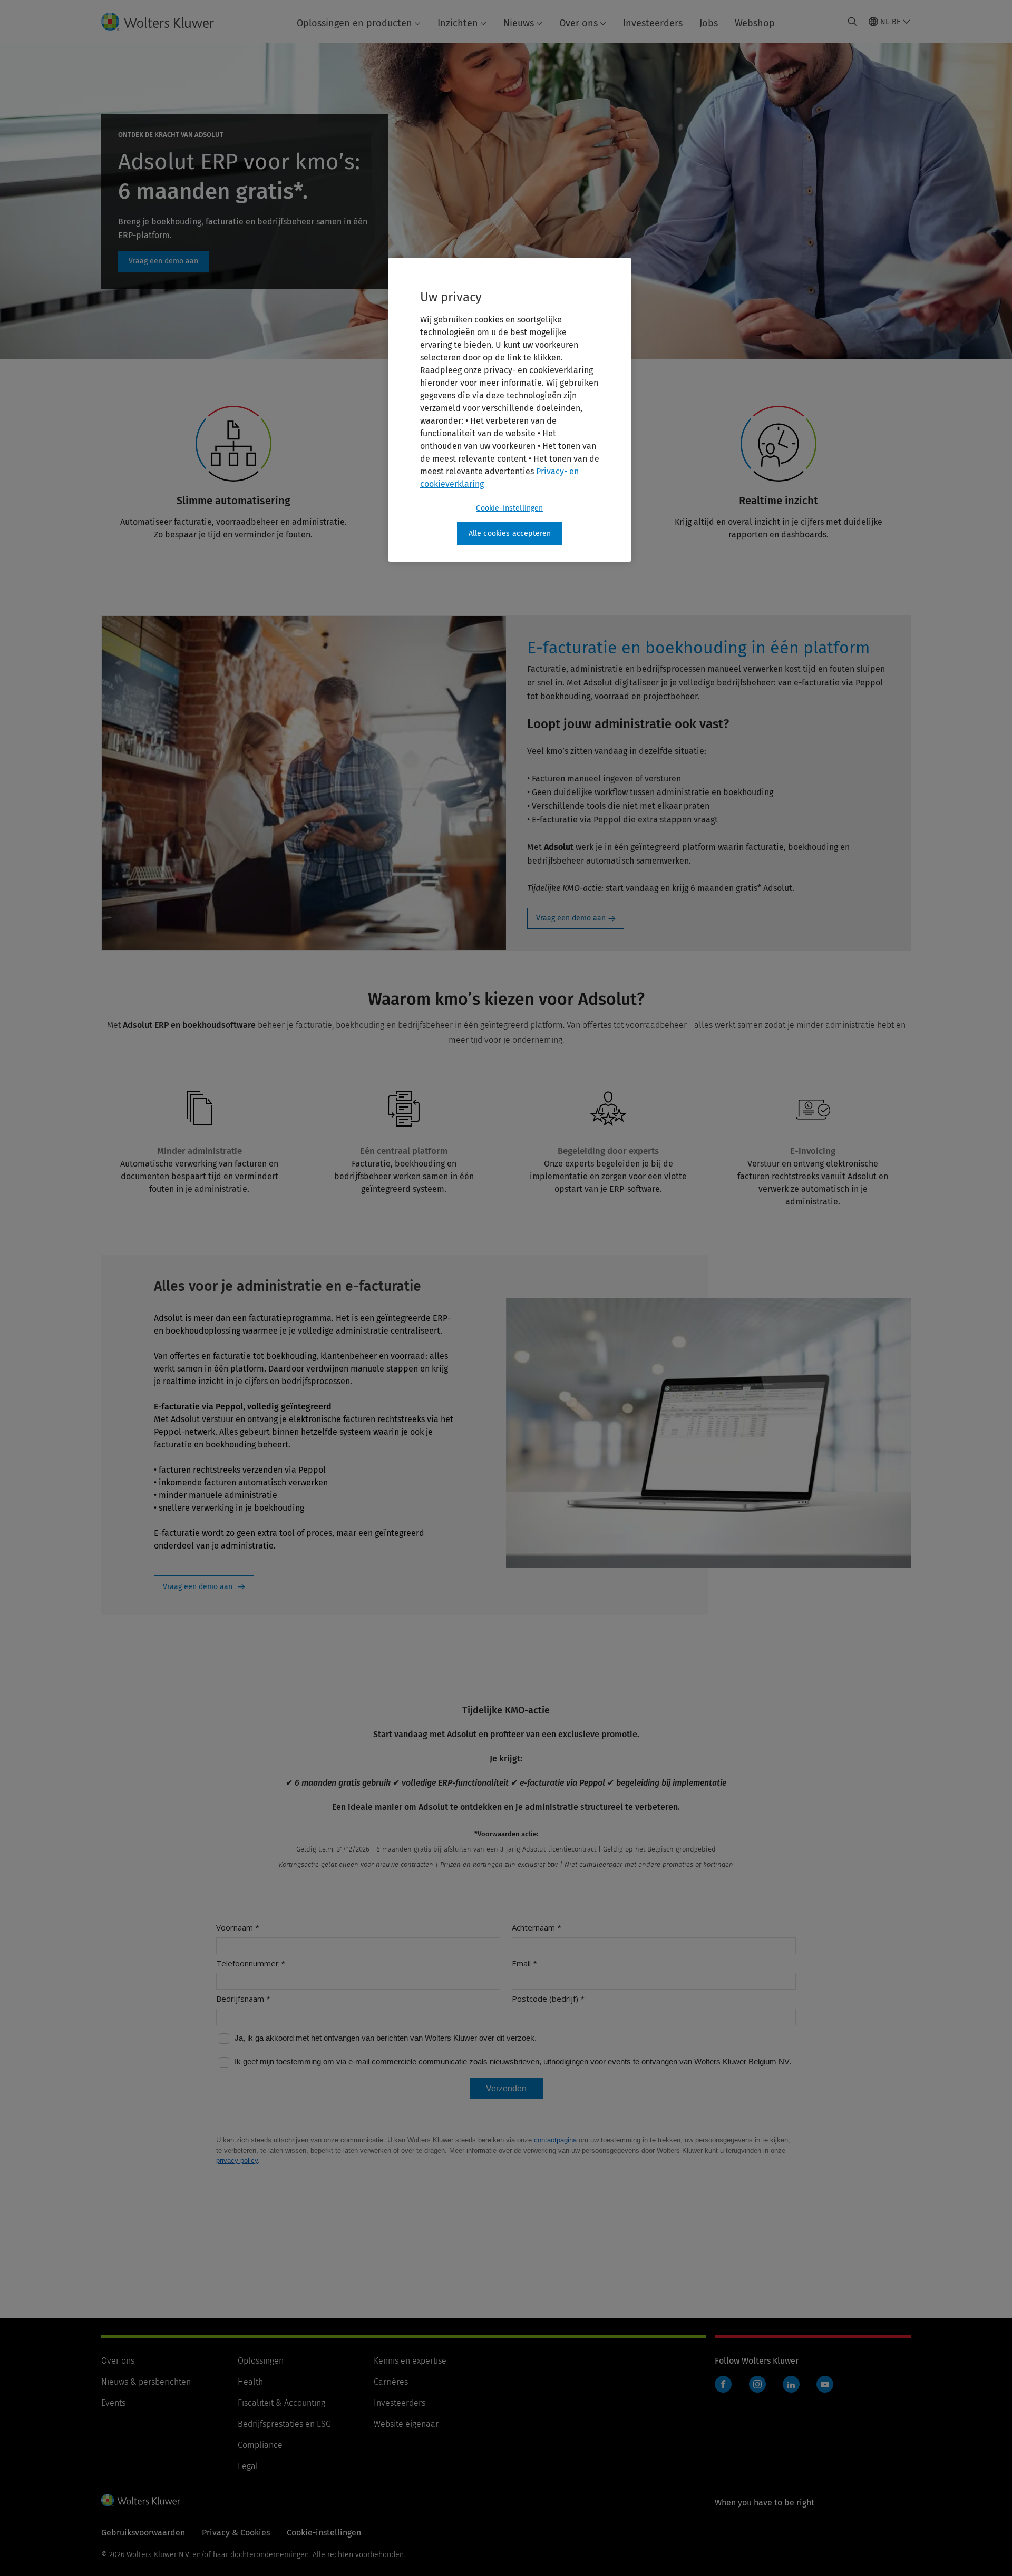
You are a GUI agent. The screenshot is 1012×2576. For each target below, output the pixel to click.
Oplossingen (261, 2361)
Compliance (260, 2445)
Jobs (709, 23)
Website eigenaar (406, 2424)
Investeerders (653, 23)
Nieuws (519, 23)
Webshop (755, 23)
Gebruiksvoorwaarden (143, 2533)
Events (113, 2403)
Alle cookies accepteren (510, 533)
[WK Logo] (141, 2500)
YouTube (825, 2384)
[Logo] (166, 22)
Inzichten (458, 23)
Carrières (391, 2382)
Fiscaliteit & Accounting (281, 2403)
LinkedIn (791, 2384)
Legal (248, 2466)
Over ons (578, 23)
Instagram (757, 2384)
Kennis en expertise (410, 2361)
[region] (510, 410)
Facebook (723, 2384)
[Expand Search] (852, 22)
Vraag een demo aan (163, 261)
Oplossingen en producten (354, 23)
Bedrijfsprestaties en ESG (284, 2424)
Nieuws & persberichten (146, 2382)
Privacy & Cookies (236, 2533)
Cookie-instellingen (509, 508)
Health (250, 2382)
